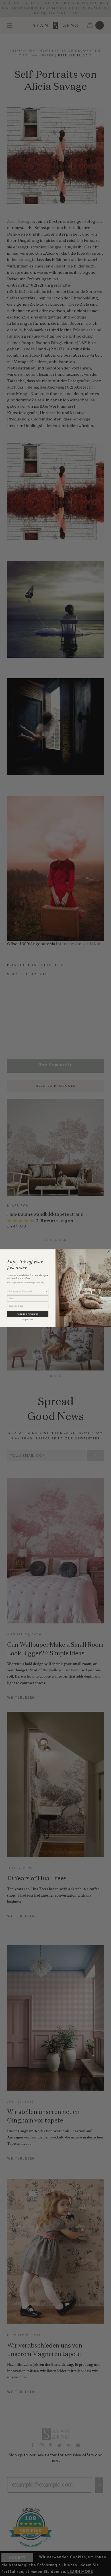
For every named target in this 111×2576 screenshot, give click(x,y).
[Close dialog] (109, 1252)
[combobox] (27, 1291)
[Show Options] (46, 1291)
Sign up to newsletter (28, 1314)
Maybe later (28, 1319)
